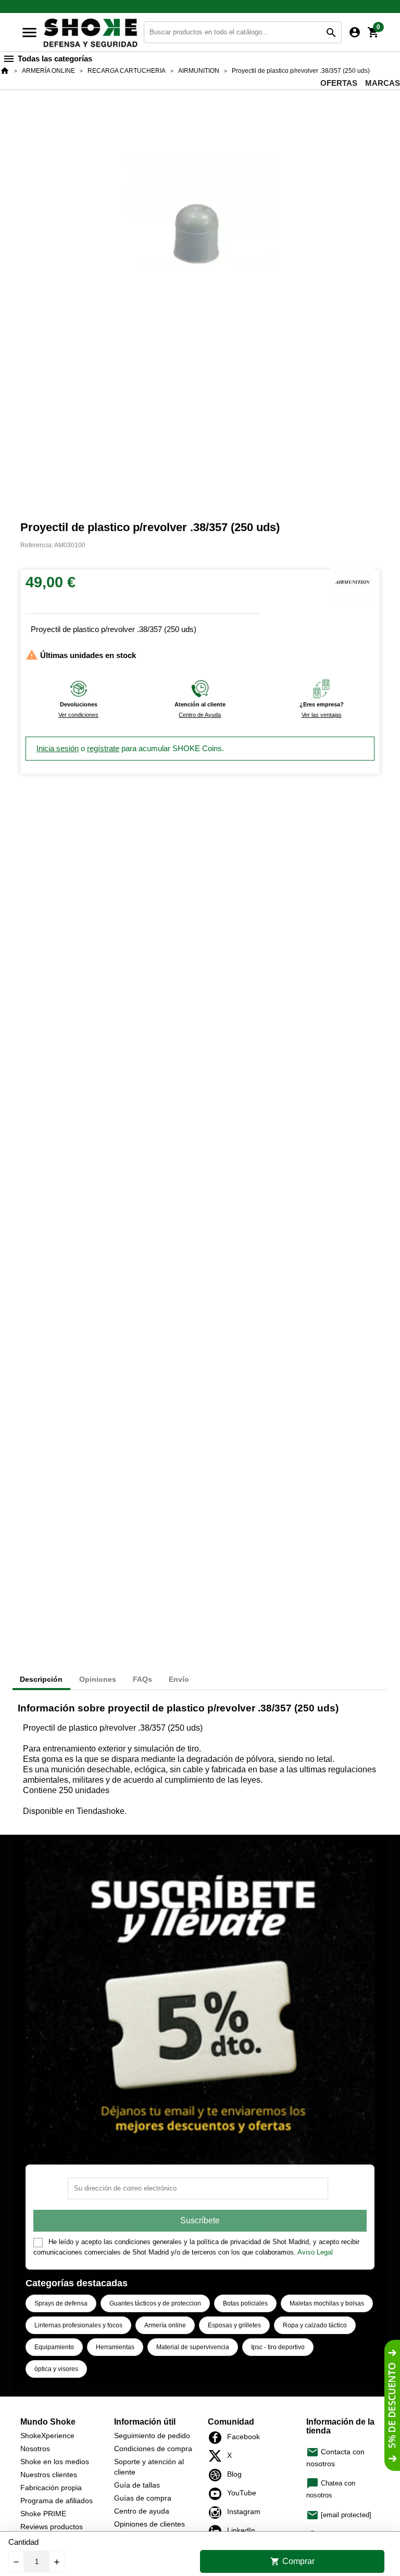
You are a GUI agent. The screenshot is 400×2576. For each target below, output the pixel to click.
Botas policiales (245, 2303)
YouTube (218, 2494)
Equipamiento (54, 2347)
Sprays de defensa (61, 2303)
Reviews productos (52, 2527)
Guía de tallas (137, 2485)
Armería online (165, 2325)
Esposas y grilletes (234, 2325)
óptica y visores (56, 2369)
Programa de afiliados (57, 2501)
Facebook (218, 2438)
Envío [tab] (179, 1679)
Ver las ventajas (322, 715)
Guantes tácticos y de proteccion (155, 2303)
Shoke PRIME (43, 2514)
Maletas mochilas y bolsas (327, 2303)
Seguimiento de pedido (152, 2436)
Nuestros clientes (49, 2475)
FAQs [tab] (142, 1679)
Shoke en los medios (55, 2462)
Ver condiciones (78, 715)
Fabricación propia (51, 2488)
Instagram (218, 2513)
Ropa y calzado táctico (315, 2325)
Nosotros (35, 2449)
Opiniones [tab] (98, 1679)
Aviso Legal (315, 2252)
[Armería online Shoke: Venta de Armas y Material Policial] (91, 31)
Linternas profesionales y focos (78, 2325)
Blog (218, 2475)
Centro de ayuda (142, 2511)
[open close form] (392, 2405)
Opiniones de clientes (149, 2524)
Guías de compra (143, 2498)
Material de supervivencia (193, 2347)
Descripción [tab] (41, 1679)
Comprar (292, 2561)
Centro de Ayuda (200, 715)
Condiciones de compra (153, 2449)
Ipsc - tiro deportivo (278, 2347)
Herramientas (115, 2347)
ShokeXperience (47, 2436)
